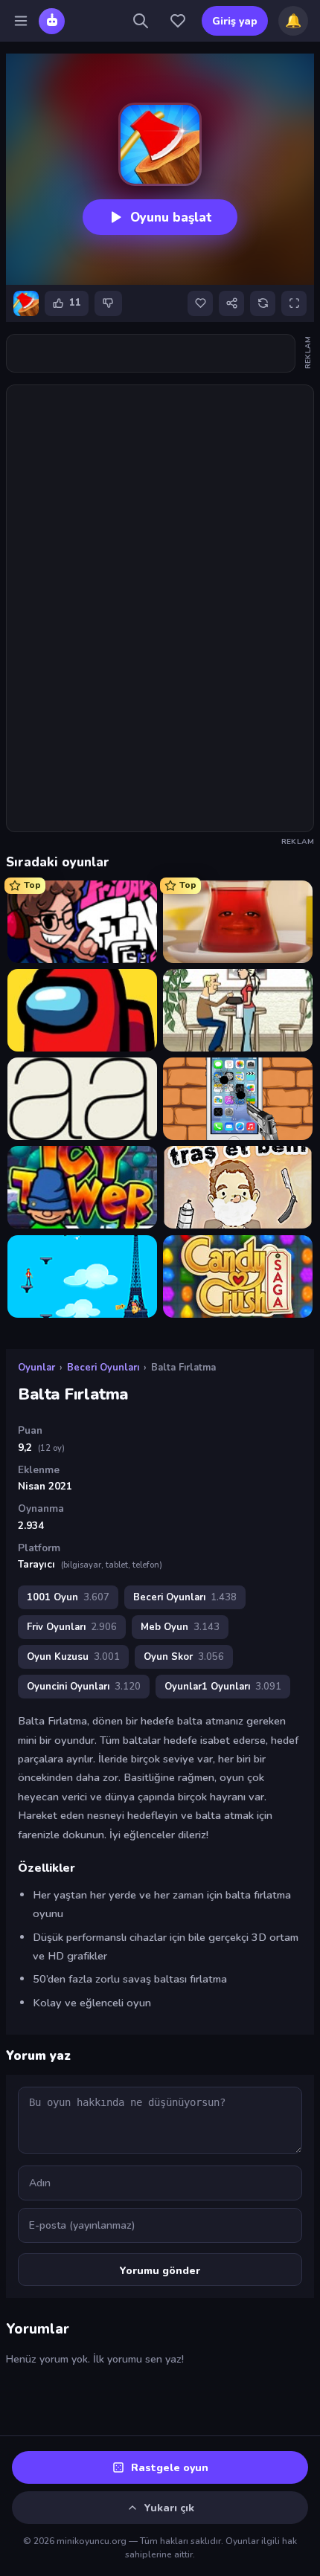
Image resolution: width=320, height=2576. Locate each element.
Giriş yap (235, 21)
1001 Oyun (68, 1597)
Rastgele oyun (170, 2468)
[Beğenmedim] (108, 303)
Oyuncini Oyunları (84, 1687)
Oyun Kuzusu (73, 1657)
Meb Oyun (180, 1627)
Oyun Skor (184, 1657)
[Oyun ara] (141, 21)
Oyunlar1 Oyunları (223, 1687)
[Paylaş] (231, 303)
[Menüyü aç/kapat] (21, 21)
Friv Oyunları (72, 1627)
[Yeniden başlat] (263, 303)
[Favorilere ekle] (200, 303)
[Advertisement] (151, 353)
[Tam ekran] (294, 303)
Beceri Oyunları (103, 1368)
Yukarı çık (169, 2508)
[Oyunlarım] (178, 21)
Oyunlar (36, 1368)
